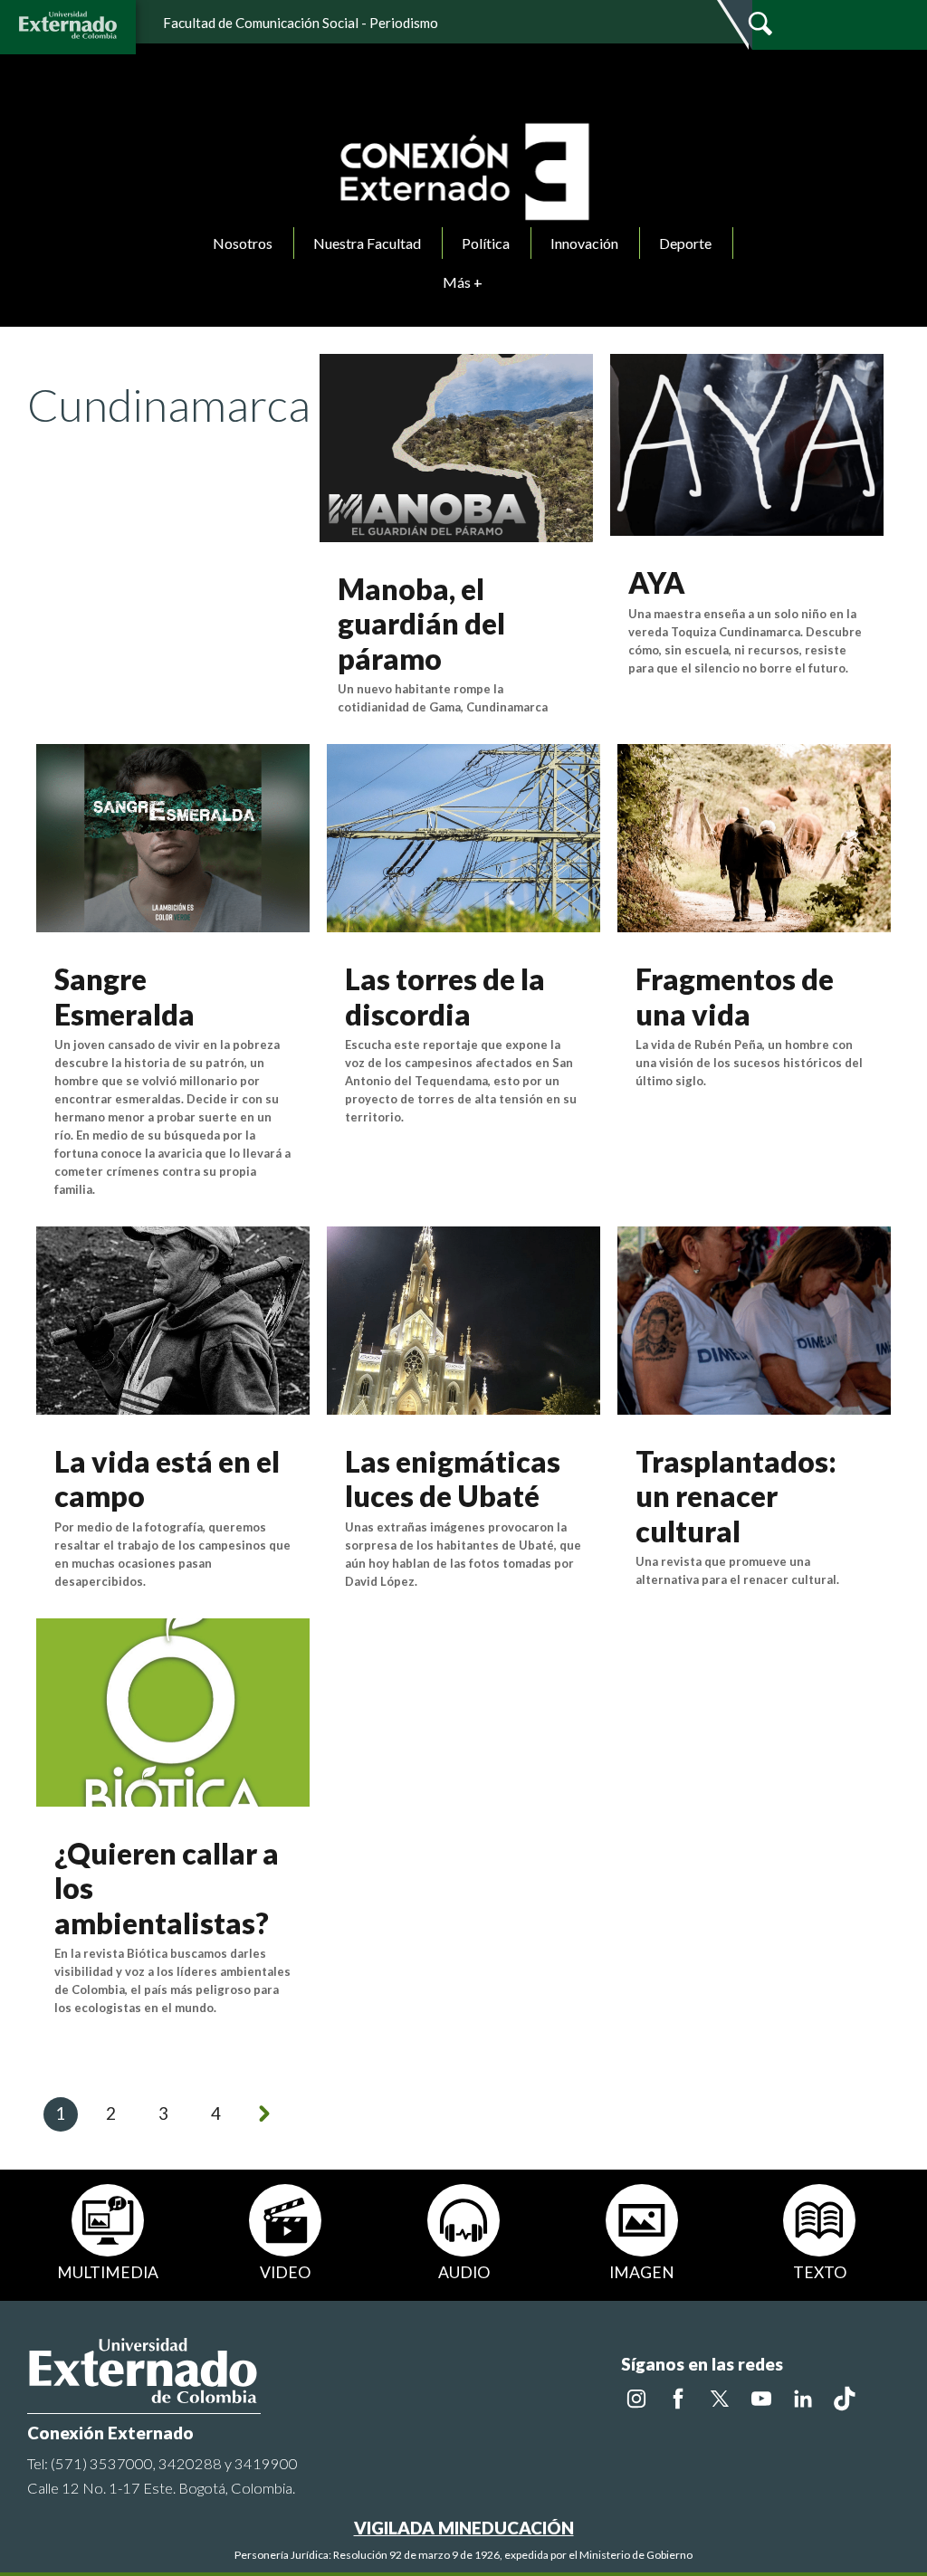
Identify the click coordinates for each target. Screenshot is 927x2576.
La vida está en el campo (167, 1479)
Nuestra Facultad (367, 243)
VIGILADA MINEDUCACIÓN (464, 2528)
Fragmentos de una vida (735, 996)
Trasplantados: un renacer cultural (736, 1496)
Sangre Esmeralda (124, 996)
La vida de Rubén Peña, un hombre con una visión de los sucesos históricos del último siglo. (749, 1063)
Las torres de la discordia (445, 996)
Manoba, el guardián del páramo (421, 624)
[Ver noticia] (456, 446)
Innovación (584, 243)
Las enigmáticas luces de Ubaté (453, 1479)
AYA (657, 582)
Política (486, 243)
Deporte (685, 243)
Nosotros (243, 243)
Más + (463, 282)
